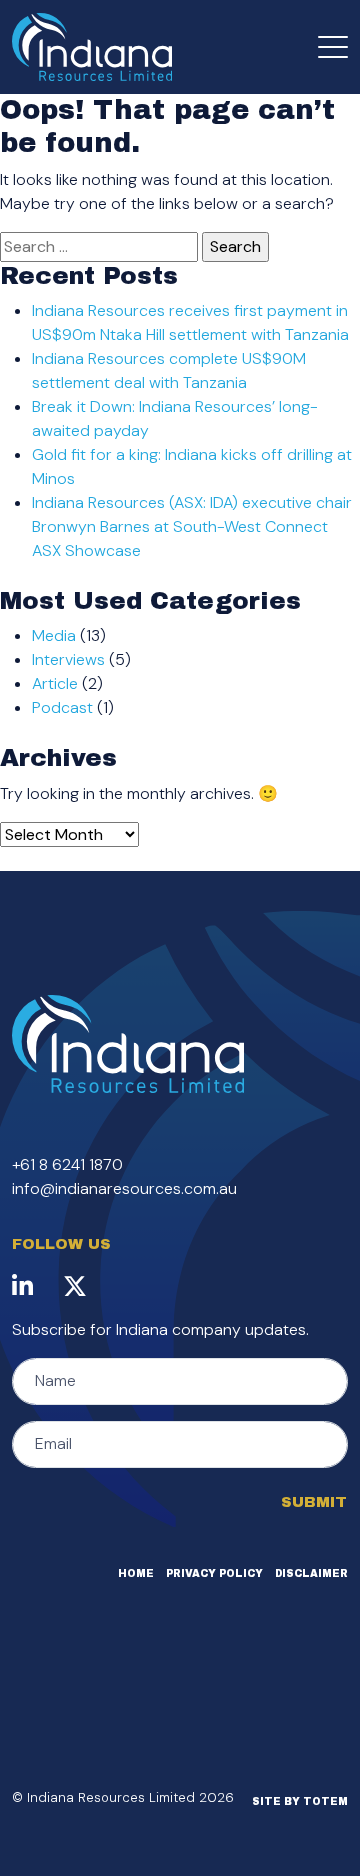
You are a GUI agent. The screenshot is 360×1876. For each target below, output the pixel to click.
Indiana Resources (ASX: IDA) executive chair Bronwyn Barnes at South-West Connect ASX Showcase (192, 526)
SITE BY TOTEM (300, 1801)
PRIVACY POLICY (214, 1573)
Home (136, 1573)
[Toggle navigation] (333, 47)
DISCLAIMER (311, 1573)
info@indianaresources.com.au (124, 1188)
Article (55, 683)
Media (54, 635)
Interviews (68, 659)
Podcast (62, 707)
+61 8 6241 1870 (67, 1164)
